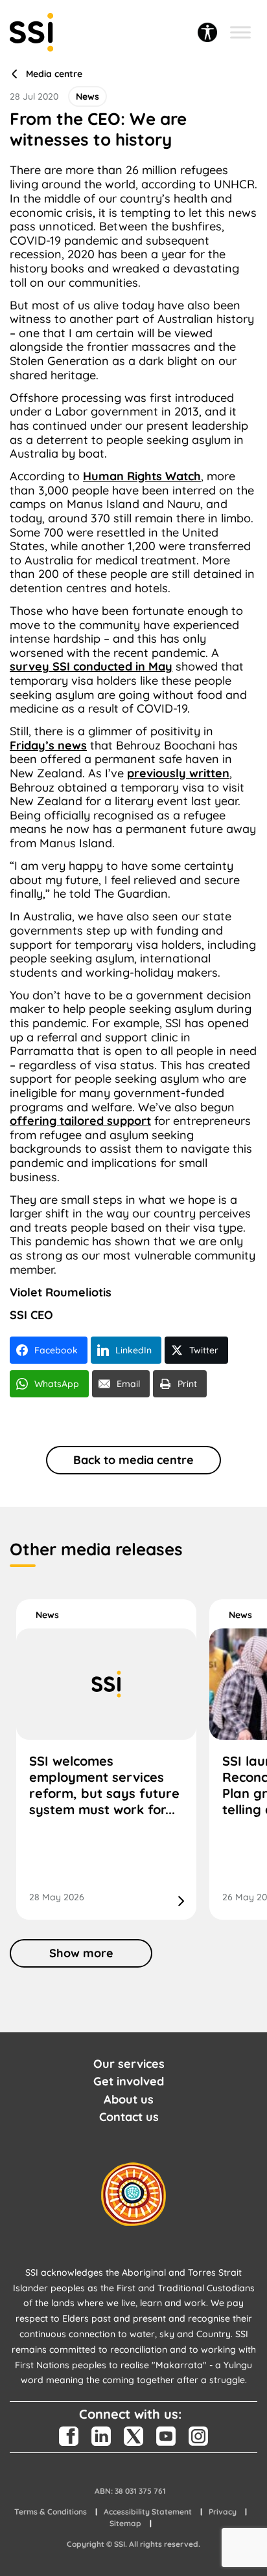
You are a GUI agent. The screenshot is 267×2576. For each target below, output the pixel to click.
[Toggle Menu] (240, 32)
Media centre (54, 74)
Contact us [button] (129, 2117)
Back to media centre (133, 1460)
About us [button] (129, 2099)
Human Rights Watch (142, 476)
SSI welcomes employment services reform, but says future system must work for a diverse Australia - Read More (106, 1760)
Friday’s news (48, 745)
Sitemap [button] (125, 2523)
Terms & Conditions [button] (51, 2512)
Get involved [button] (129, 2081)
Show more (81, 1953)
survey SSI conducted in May (91, 666)
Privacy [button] (223, 2512)
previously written (178, 773)
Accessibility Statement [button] (148, 2512)
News (47, 1615)
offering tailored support (80, 1121)
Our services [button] (129, 2064)
